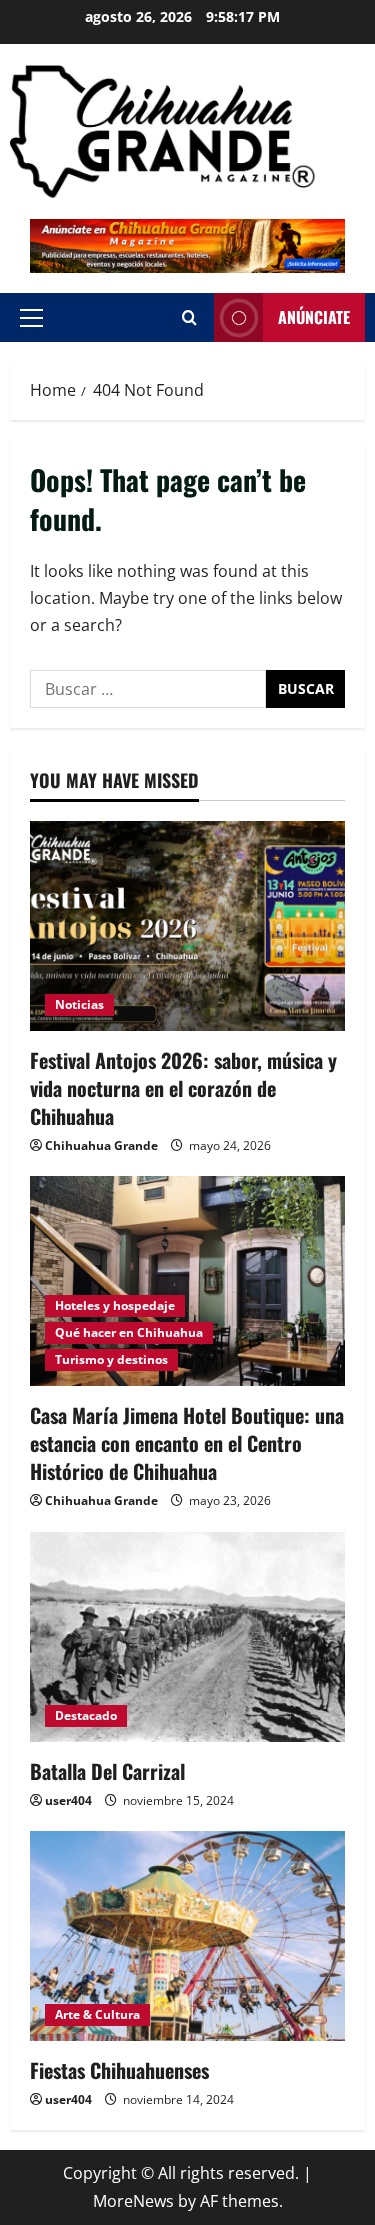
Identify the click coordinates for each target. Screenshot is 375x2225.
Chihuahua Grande (101, 1145)
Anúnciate (314, 317)
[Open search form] (189, 317)
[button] (31, 318)
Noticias (79, 1004)
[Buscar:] (148, 689)
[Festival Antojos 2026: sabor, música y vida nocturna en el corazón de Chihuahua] (187, 926)
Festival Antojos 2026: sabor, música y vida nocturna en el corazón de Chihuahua (183, 1088)
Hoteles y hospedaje (115, 1305)
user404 (68, 1800)
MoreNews (133, 2201)
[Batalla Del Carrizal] (187, 1637)
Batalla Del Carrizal (107, 1771)
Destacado (86, 1715)
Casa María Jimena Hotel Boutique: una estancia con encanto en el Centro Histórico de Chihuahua (187, 1443)
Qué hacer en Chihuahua (129, 1332)
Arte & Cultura (97, 2014)
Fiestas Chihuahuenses (119, 2070)
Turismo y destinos (111, 1359)
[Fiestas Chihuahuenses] (187, 1936)
